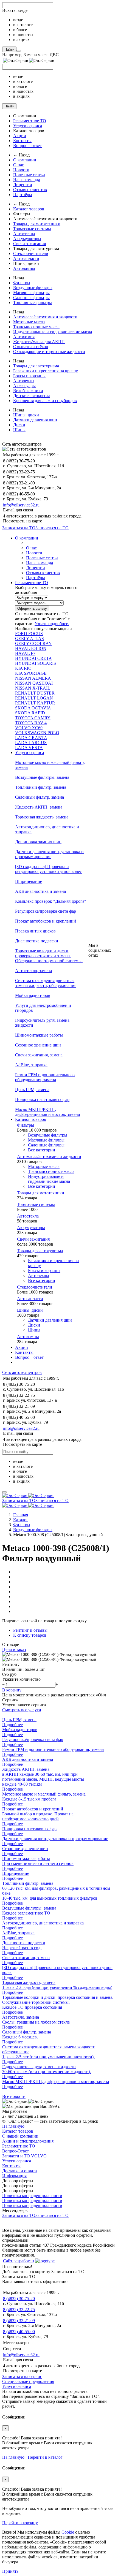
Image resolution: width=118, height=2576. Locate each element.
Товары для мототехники (37, 224)
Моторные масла (29, 322)
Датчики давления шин (35, 420)
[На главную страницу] (28, 1496)
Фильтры (22, 283)
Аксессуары (24, 386)
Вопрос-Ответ (16, 2151)
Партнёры (23, 195)
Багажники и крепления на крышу (46, 371)
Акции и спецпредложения (28, 2141)
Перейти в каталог (45, 2457)
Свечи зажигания (29, 244)
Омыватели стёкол (31, 347)
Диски (19, 425)
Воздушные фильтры (33, 288)
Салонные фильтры (31, 298)
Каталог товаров (29, 209)
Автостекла (24, 234)
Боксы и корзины (29, 376)
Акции (20, 136)
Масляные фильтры (31, 293)
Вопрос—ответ (27, 146)
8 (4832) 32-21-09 (19, 2321)
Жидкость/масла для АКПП (39, 342)
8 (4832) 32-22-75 (19, 2310)
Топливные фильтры (33, 303)
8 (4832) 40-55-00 (19, 2332)
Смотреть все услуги (22, 1710)
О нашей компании (20, 2136)
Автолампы (24, 268)
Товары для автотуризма (36, 366)
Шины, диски (26, 415)
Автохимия (24, 337)
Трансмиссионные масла (36, 327)
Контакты (22, 141)
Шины (19, 430)
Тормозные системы (32, 229)
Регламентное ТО (30, 121)
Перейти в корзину (20, 2523)
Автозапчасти (26, 258)
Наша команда (27, 180)
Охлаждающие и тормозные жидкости (49, 352)
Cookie (68, 2532)
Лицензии (23, 185)
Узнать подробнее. (52, 624)
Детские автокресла (32, 396)
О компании (25, 160)
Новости (21, 170)
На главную (13, 2126)
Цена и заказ (14, 1649)
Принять (10, 2571)
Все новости (14, 2096)
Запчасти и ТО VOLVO (24, 2156)
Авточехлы (24, 381)
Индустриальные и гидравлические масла (53, 332)
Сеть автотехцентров (22, 1372)
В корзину (12, 1690)
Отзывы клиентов (30, 190)
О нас (19, 165)
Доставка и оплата (19, 2171)
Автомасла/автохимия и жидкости (45, 317)
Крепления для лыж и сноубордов (45, 401)
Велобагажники (28, 391)
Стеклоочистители (31, 253)
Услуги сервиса (28, 126)
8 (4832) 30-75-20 (19, 2299)
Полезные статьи (29, 175)
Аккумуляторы (27, 239)
